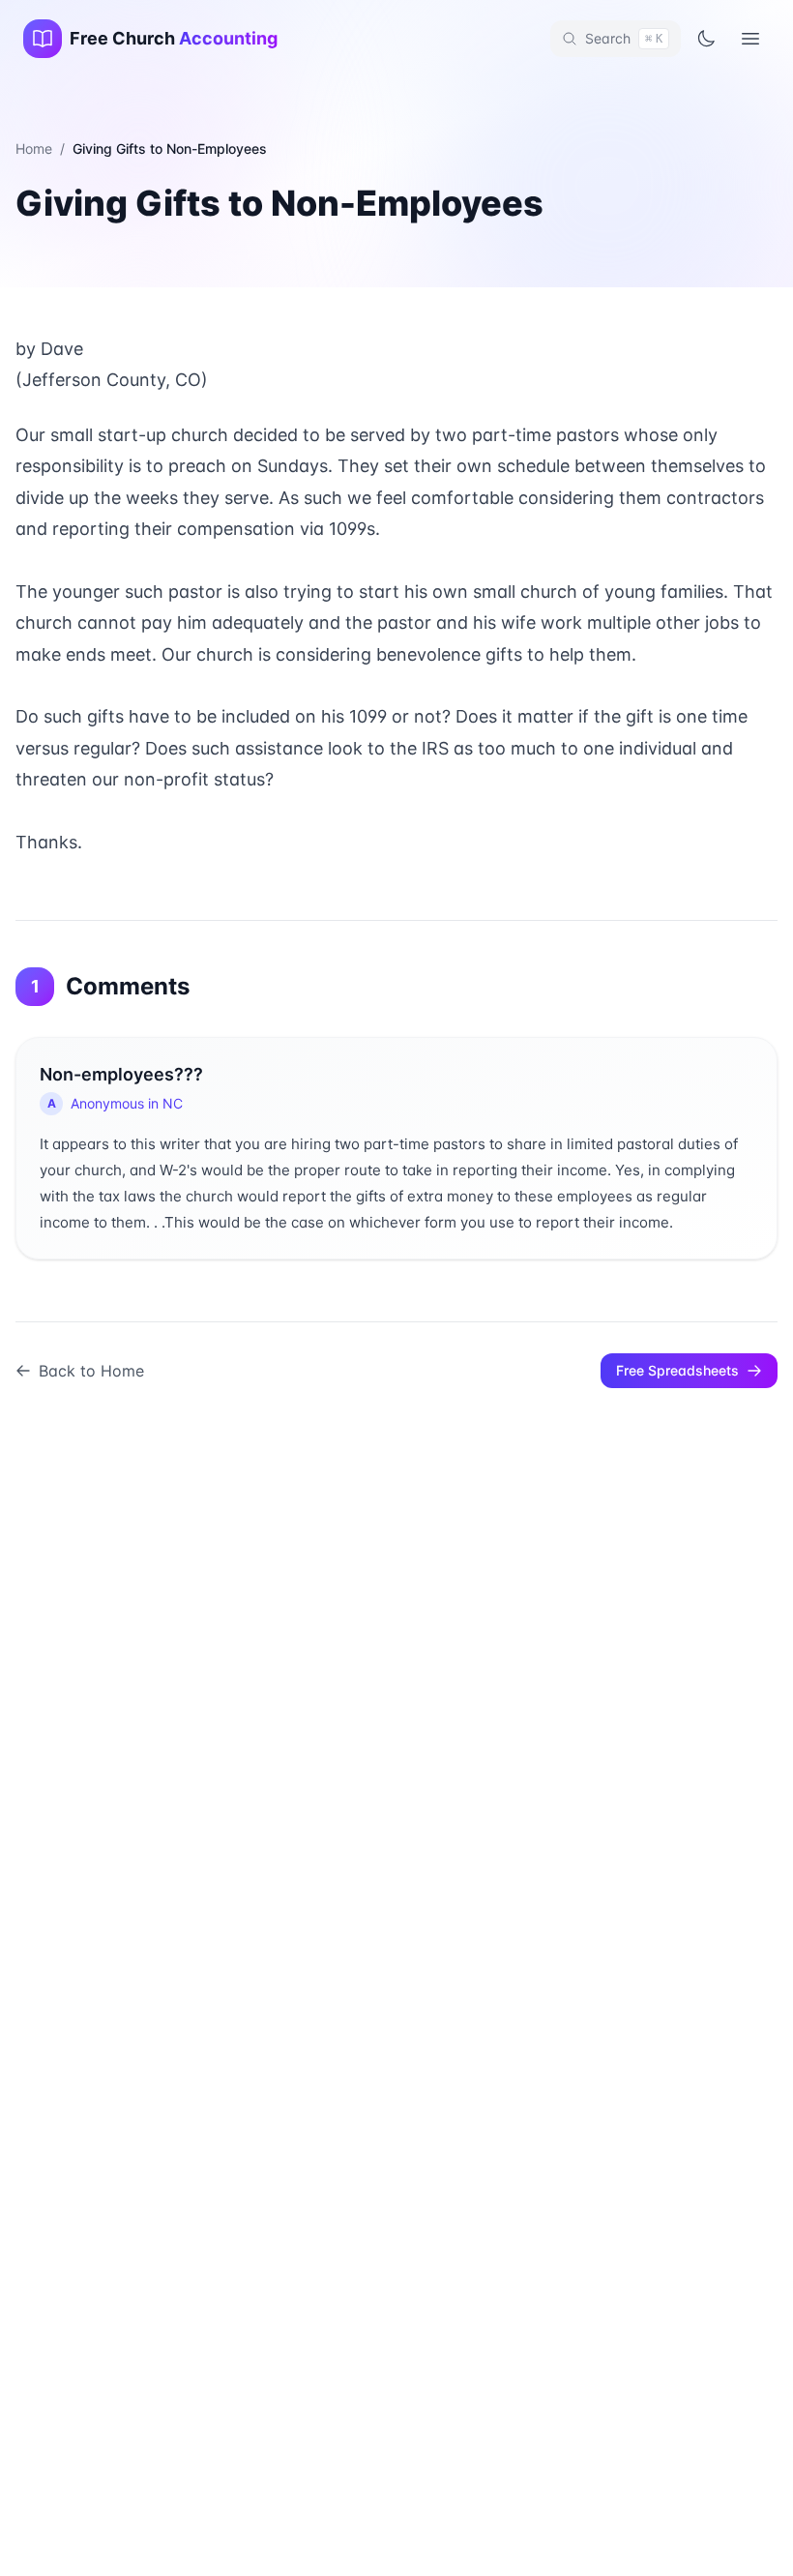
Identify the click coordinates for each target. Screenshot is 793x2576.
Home (34, 148)
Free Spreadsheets (677, 1370)
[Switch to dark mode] (706, 39)
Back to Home (91, 1371)
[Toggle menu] (750, 39)
